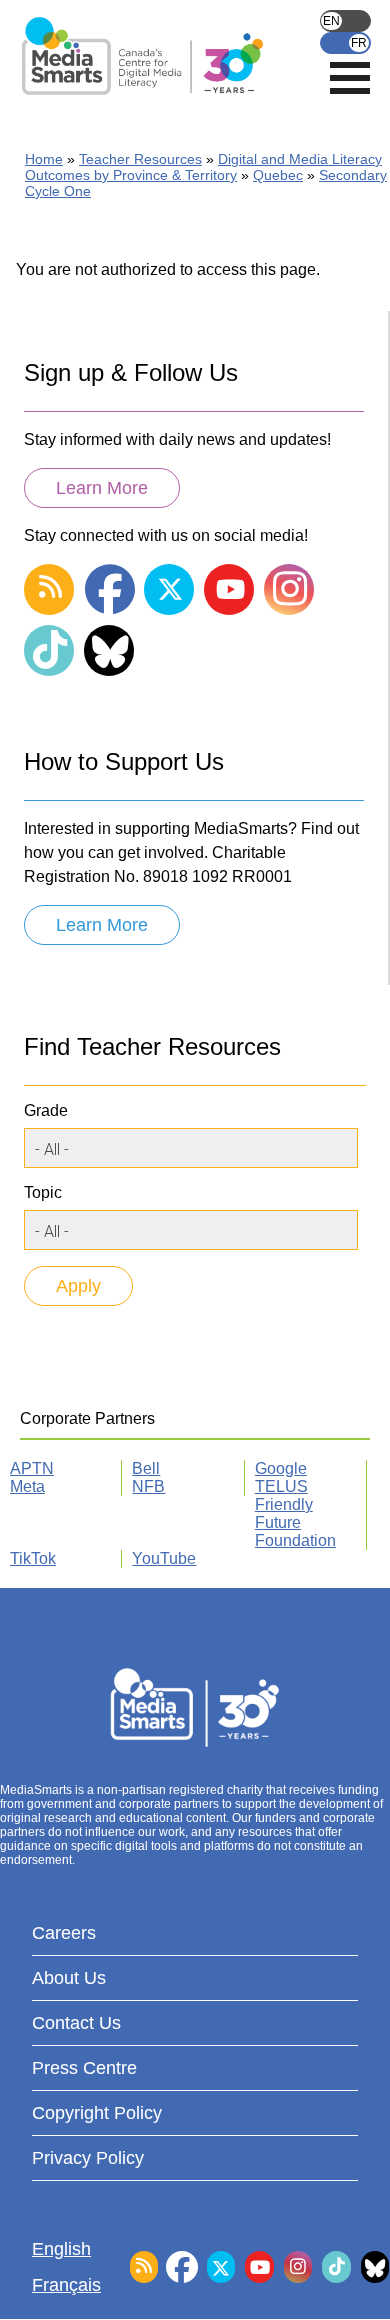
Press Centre (84, 2068)
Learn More (102, 488)
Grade (46, 1110)
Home (44, 159)
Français (345, 43)
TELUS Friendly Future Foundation (295, 1513)
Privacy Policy (88, 2158)
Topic (43, 1192)
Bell (146, 1468)
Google (281, 1468)
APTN (32, 1468)
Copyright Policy (97, 2113)
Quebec (278, 175)
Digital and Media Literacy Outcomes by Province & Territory (203, 167)
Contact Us (76, 2023)
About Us (69, 1978)
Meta (27, 1486)
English (345, 21)
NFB (148, 1486)
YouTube (164, 1558)
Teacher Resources (140, 159)
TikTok (33, 1558)
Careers (64, 1933)
